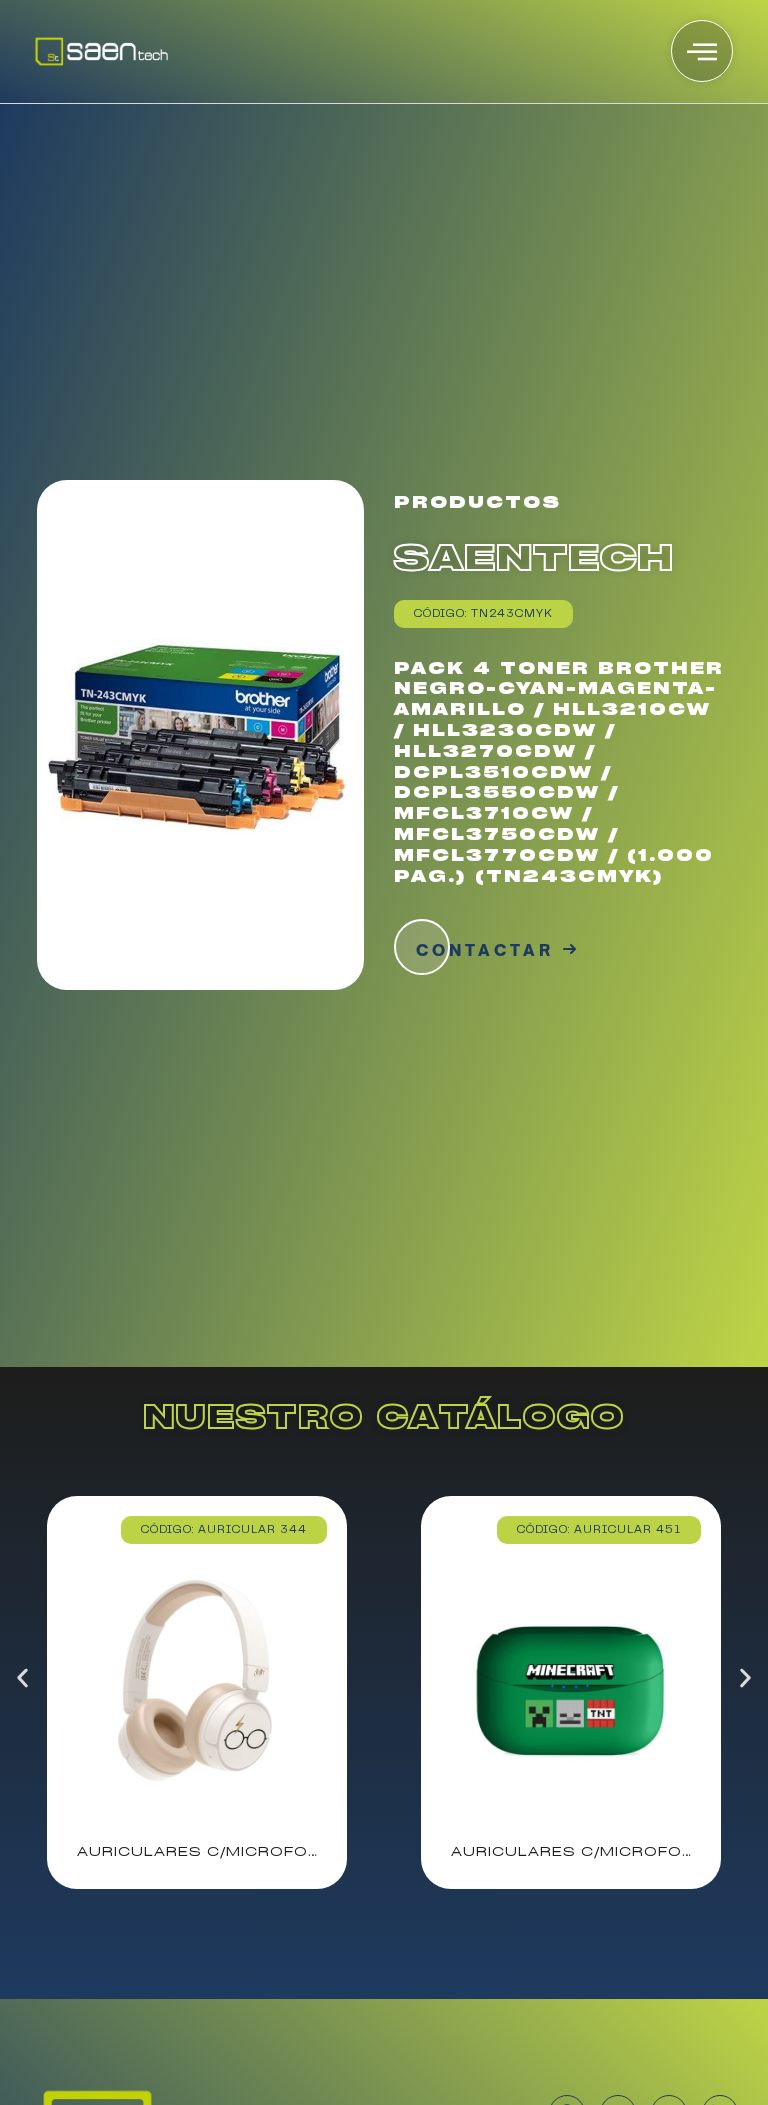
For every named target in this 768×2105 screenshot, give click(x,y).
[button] (22, 1677)
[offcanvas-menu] (702, 51)
